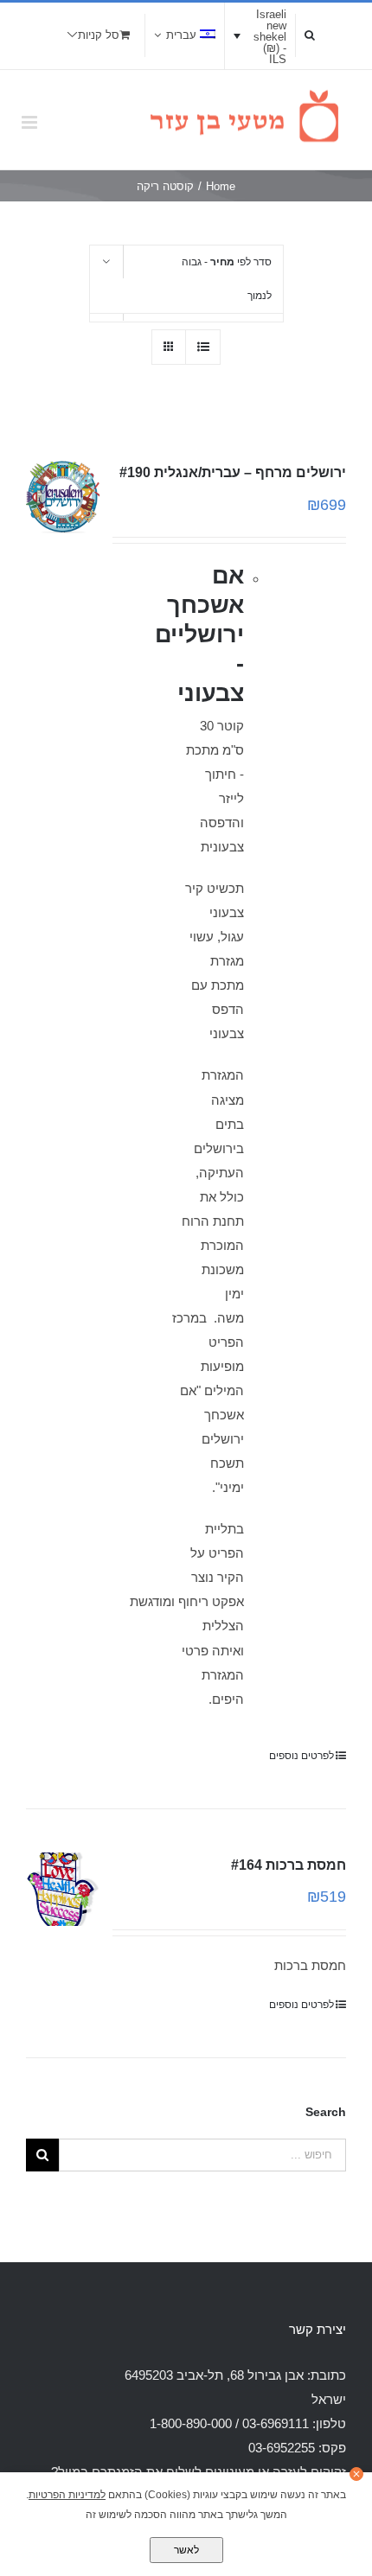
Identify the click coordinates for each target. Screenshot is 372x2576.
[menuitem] (184, 35)
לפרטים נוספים (301, 1756)
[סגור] (356, 2474)
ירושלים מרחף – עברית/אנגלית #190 (233, 472)
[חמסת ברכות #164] (63, 1889)
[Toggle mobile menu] (31, 122)
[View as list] (203, 347)
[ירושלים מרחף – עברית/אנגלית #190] (63, 497)
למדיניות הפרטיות (67, 2495)
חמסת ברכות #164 (289, 1865)
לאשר (186, 2550)
